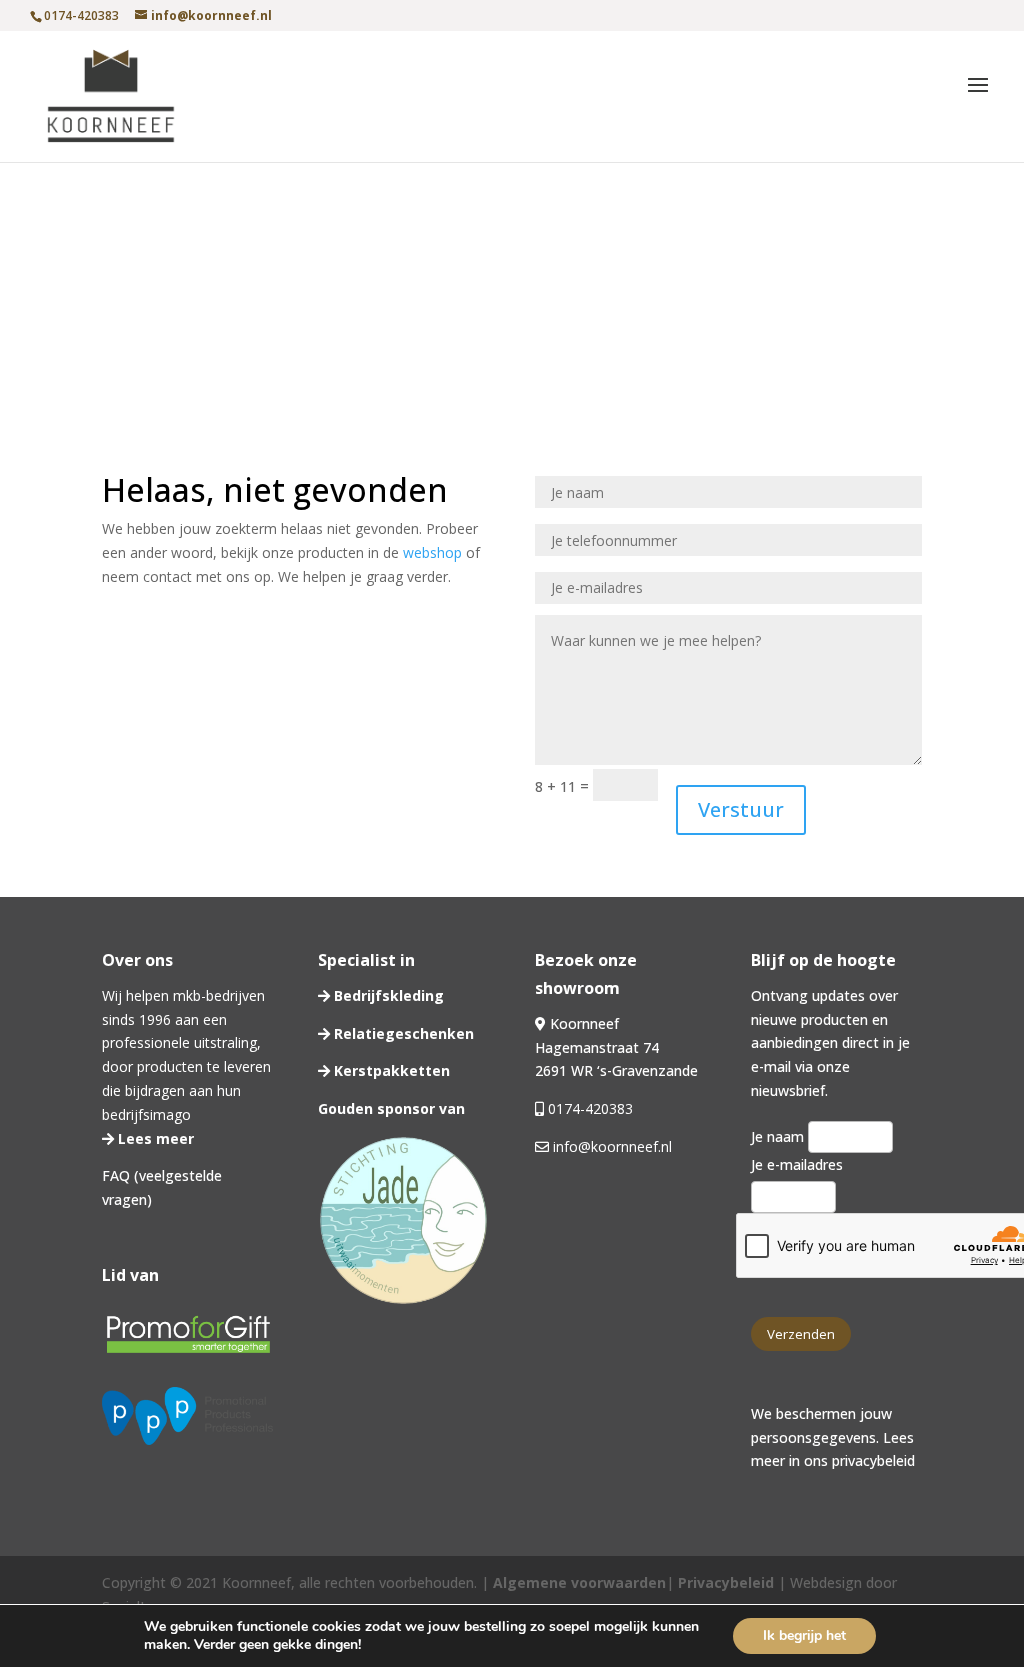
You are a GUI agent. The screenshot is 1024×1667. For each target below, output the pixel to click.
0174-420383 (590, 1108)
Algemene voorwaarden (579, 1582)
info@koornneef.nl (610, 1146)
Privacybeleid (724, 1582)
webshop (432, 552)
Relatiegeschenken (402, 1033)
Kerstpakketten (390, 1070)
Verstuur (741, 809)
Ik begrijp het (804, 1635)
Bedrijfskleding (387, 995)
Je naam (779, 1136)
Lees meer (154, 1138)
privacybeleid (873, 1460)
